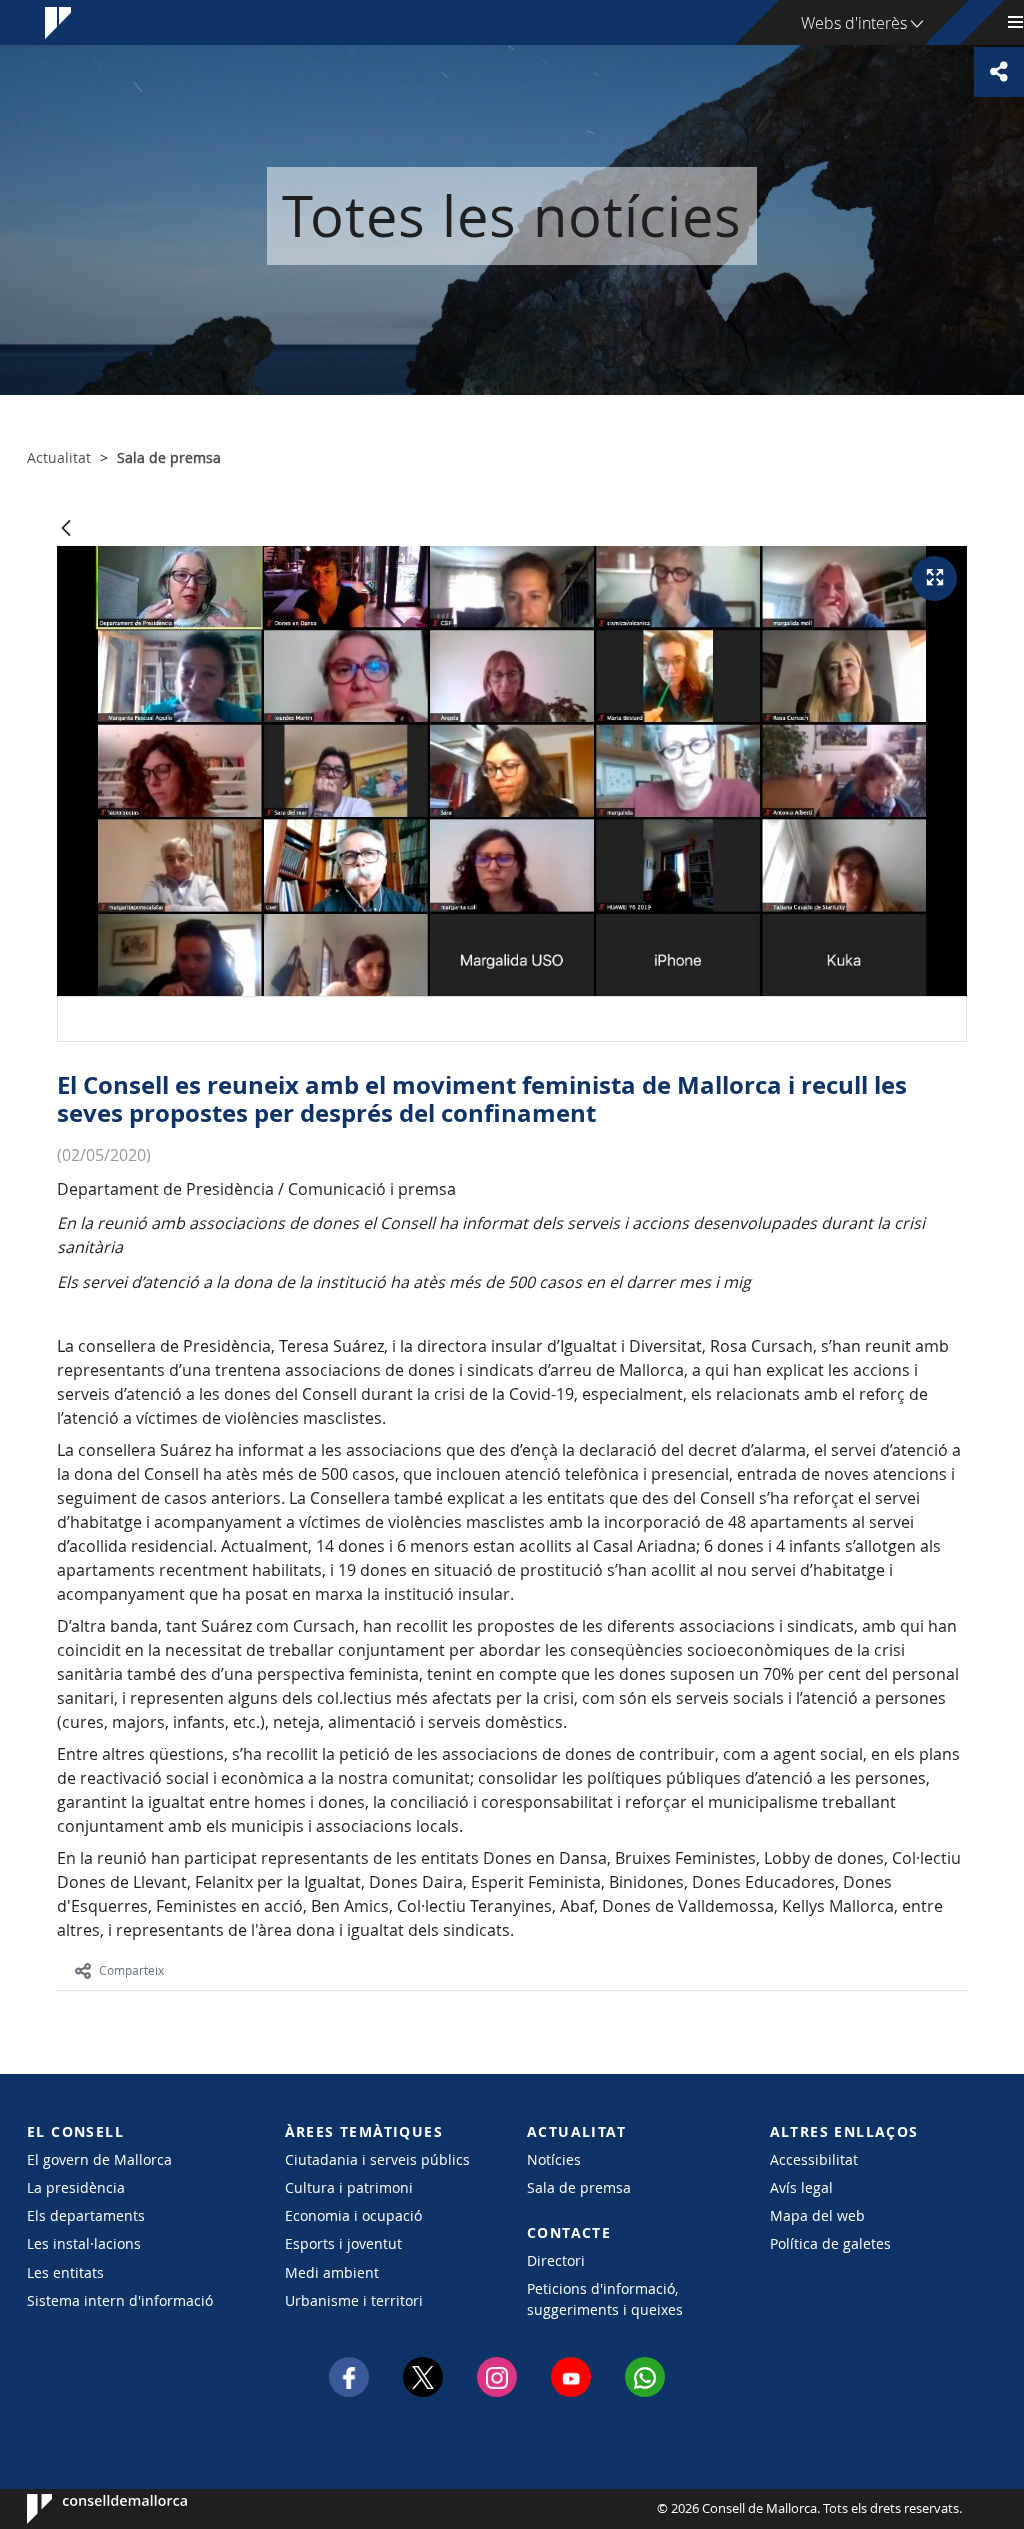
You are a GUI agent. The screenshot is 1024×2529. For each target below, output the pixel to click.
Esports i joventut (343, 2243)
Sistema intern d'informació (120, 2300)
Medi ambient (332, 2272)
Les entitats (65, 2272)
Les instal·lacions (84, 2243)
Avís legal (801, 2187)
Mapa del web (817, 2215)
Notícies (554, 2159)
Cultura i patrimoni (349, 2187)
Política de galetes (830, 2243)
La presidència (76, 2187)
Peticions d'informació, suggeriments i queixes (605, 2299)
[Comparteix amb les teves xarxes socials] (999, 72)
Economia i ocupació (353, 2215)
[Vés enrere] (66, 529)
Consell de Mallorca (87, 2509)
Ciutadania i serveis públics (377, 2159)
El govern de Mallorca (99, 2159)
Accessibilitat (814, 2159)
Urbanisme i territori (354, 2300)
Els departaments (86, 2215)
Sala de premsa (579, 2187)
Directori (556, 2260)
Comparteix (131, 1970)
